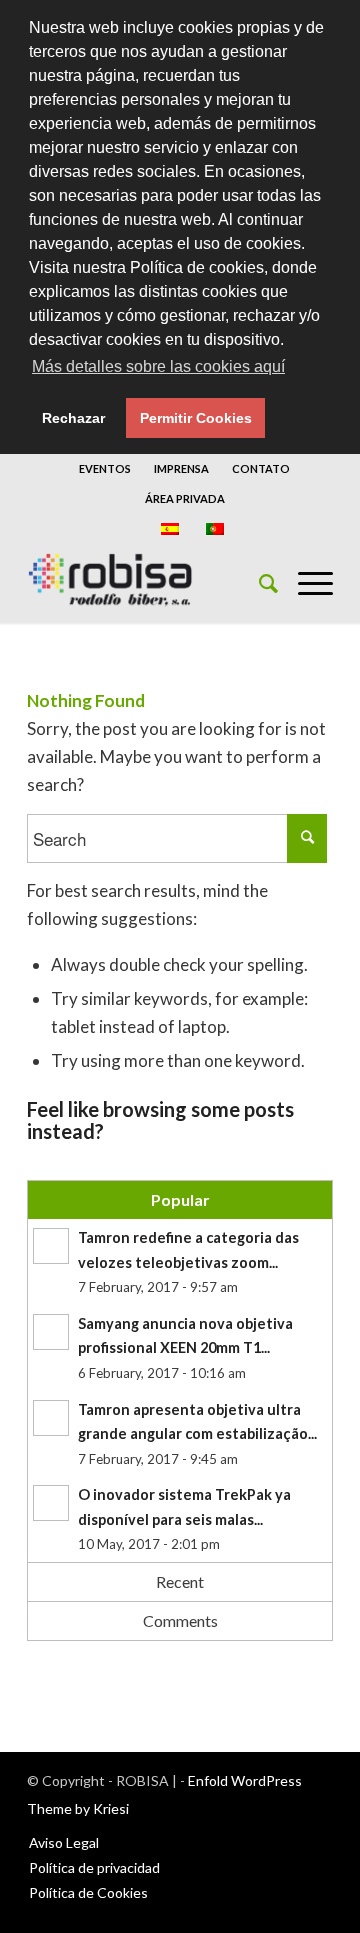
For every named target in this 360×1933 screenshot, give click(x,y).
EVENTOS (105, 468)
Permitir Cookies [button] (196, 418)
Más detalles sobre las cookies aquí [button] (158, 366)
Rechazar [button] (73, 418)
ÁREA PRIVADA (185, 498)
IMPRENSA (181, 468)
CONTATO (261, 468)
